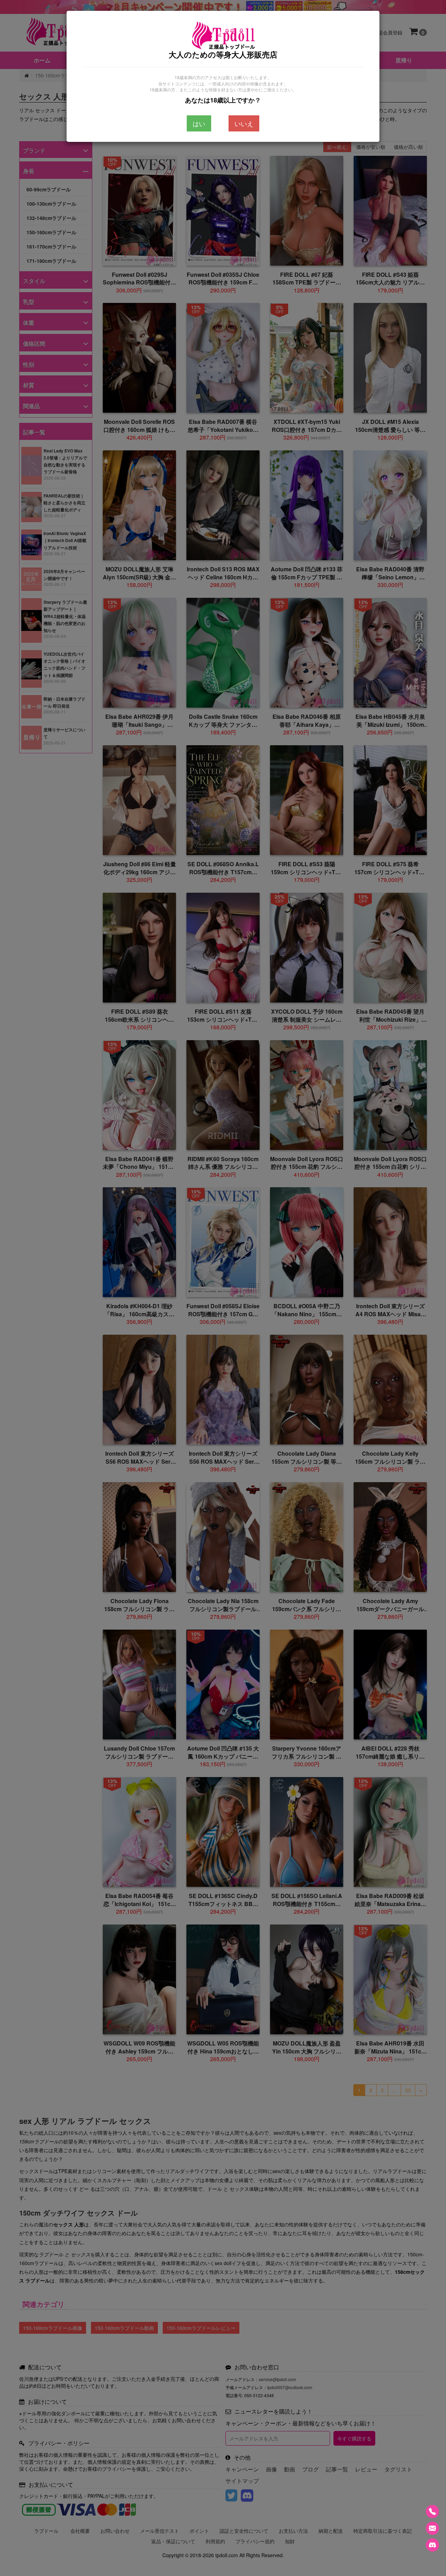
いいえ (244, 123)
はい (199, 123)
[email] (432, 2528)
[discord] (432, 2545)
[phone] (432, 2512)
